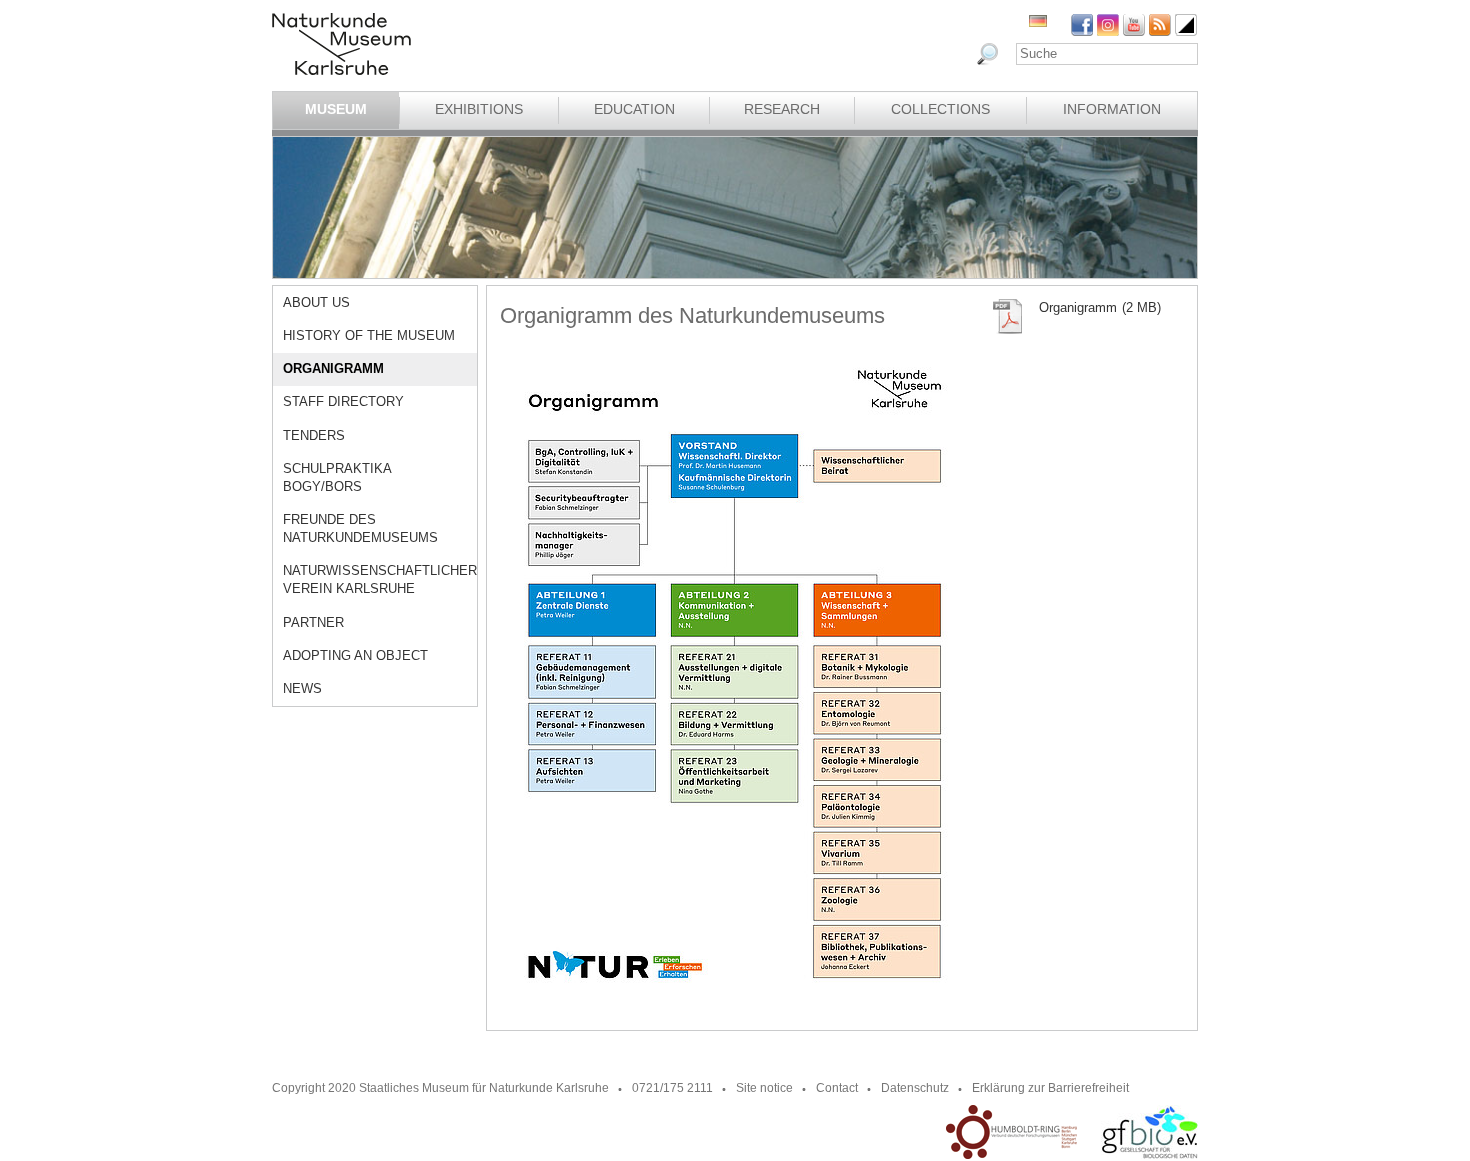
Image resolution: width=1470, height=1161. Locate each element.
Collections (940, 109)
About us (316, 302)
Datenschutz (915, 1088)
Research (782, 109)
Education (634, 109)
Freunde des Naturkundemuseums (360, 528)
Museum (336, 109)
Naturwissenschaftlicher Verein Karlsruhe (380, 579)
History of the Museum (369, 335)
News (302, 688)
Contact (837, 1088)
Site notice (764, 1088)
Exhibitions (479, 109)
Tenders (314, 435)
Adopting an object (355, 655)
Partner (313, 622)
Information (1112, 109)
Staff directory (343, 401)
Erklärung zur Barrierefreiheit (1050, 1088)
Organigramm (333, 368)
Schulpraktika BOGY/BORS (337, 477)
